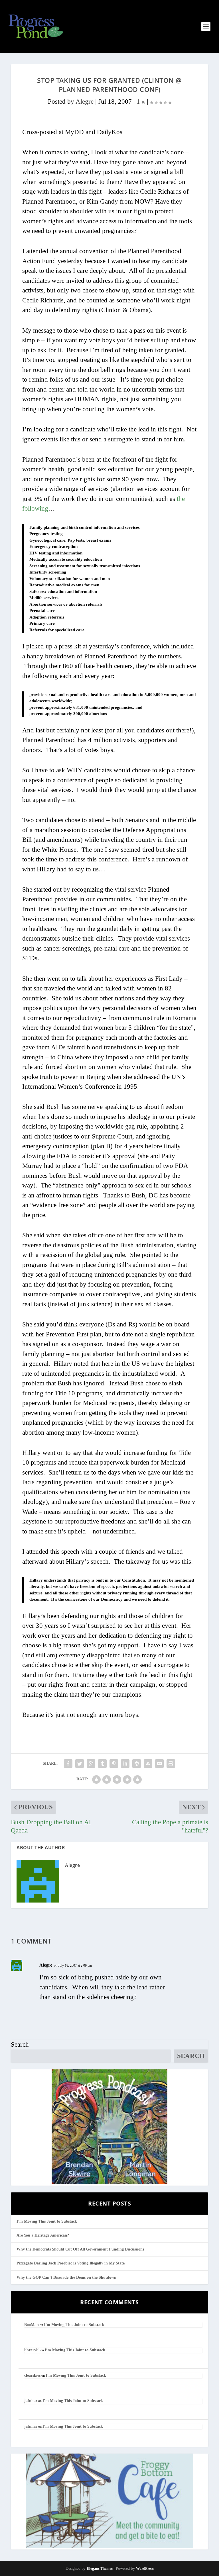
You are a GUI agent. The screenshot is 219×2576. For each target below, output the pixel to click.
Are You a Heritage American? (43, 2235)
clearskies (32, 2375)
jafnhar (31, 2401)
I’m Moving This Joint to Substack (47, 2221)
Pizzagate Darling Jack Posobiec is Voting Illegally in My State (71, 2263)
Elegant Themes (100, 2568)
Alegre (85, 102)
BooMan (32, 2325)
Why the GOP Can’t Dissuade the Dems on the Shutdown (66, 2277)
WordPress (145, 2568)
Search (20, 2044)
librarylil (32, 2350)
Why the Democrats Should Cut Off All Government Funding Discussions (80, 2249)
